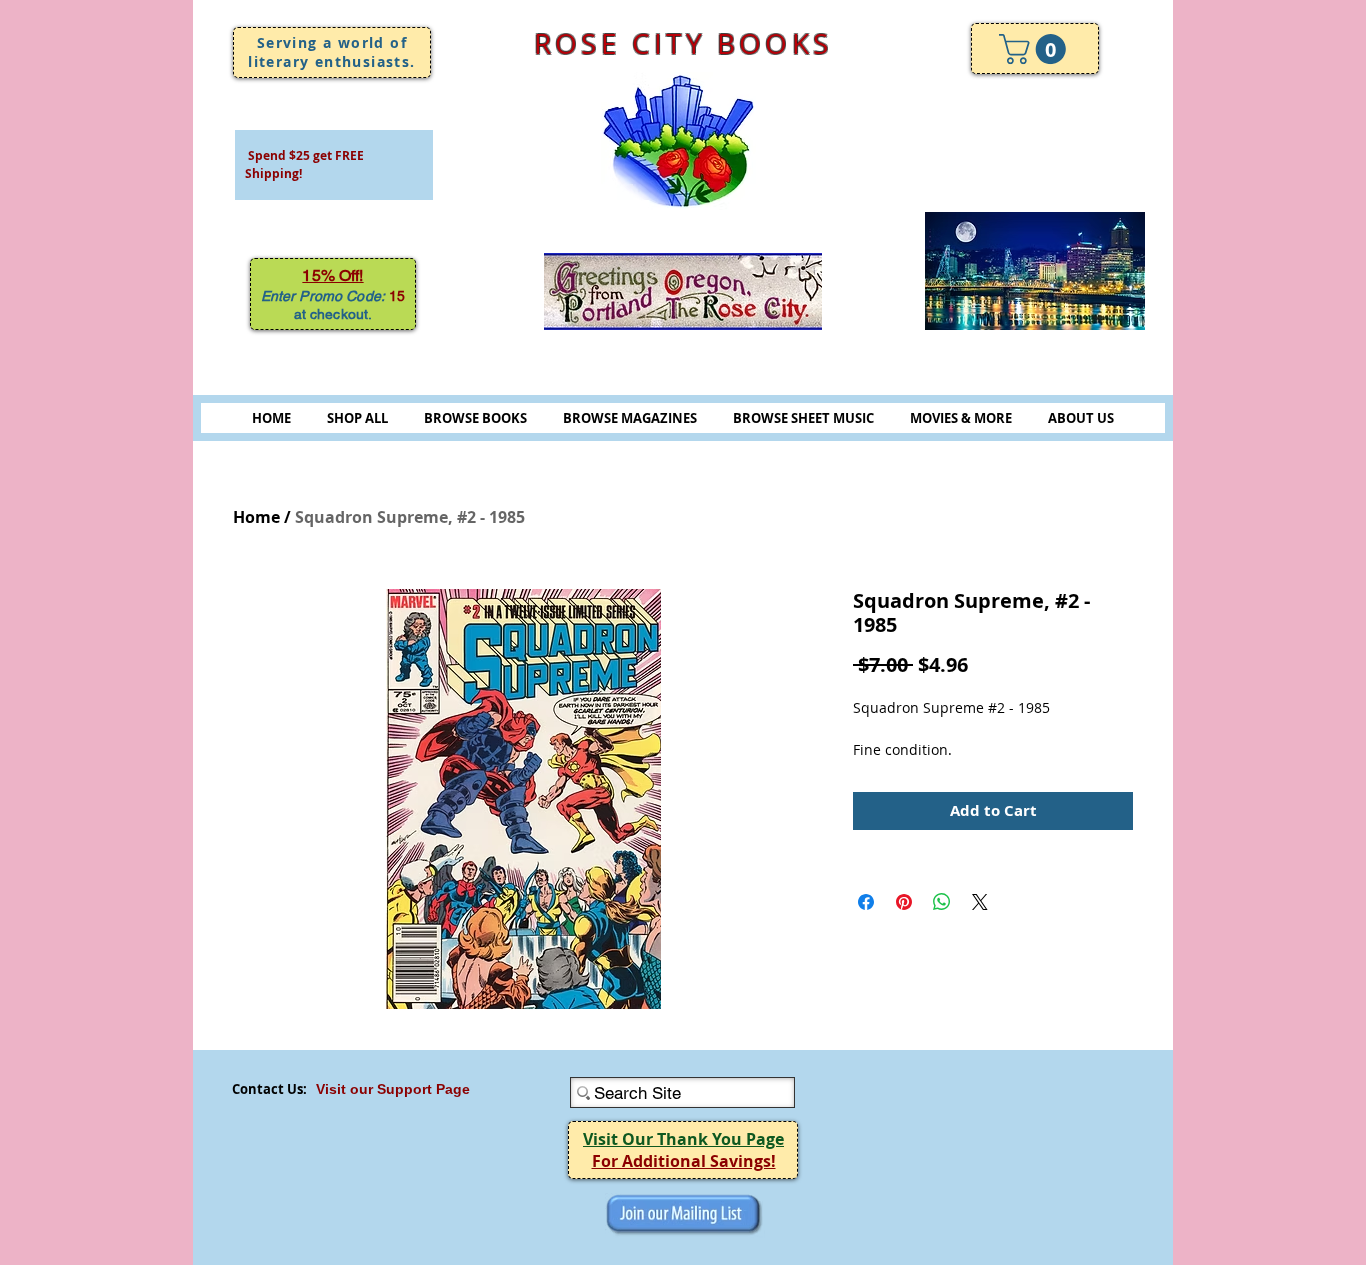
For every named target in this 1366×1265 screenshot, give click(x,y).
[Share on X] (980, 902)
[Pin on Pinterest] (904, 902)
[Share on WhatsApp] (942, 902)
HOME (271, 418)
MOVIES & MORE (961, 418)
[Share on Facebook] (866, 902)
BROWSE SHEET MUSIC (803, 418)
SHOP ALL (357, 418)
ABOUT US (1081, 418)
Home (256, 517)
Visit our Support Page (393, 1089)
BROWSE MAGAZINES (630, 418)
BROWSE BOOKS (475, 418)
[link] (1036, 49)
